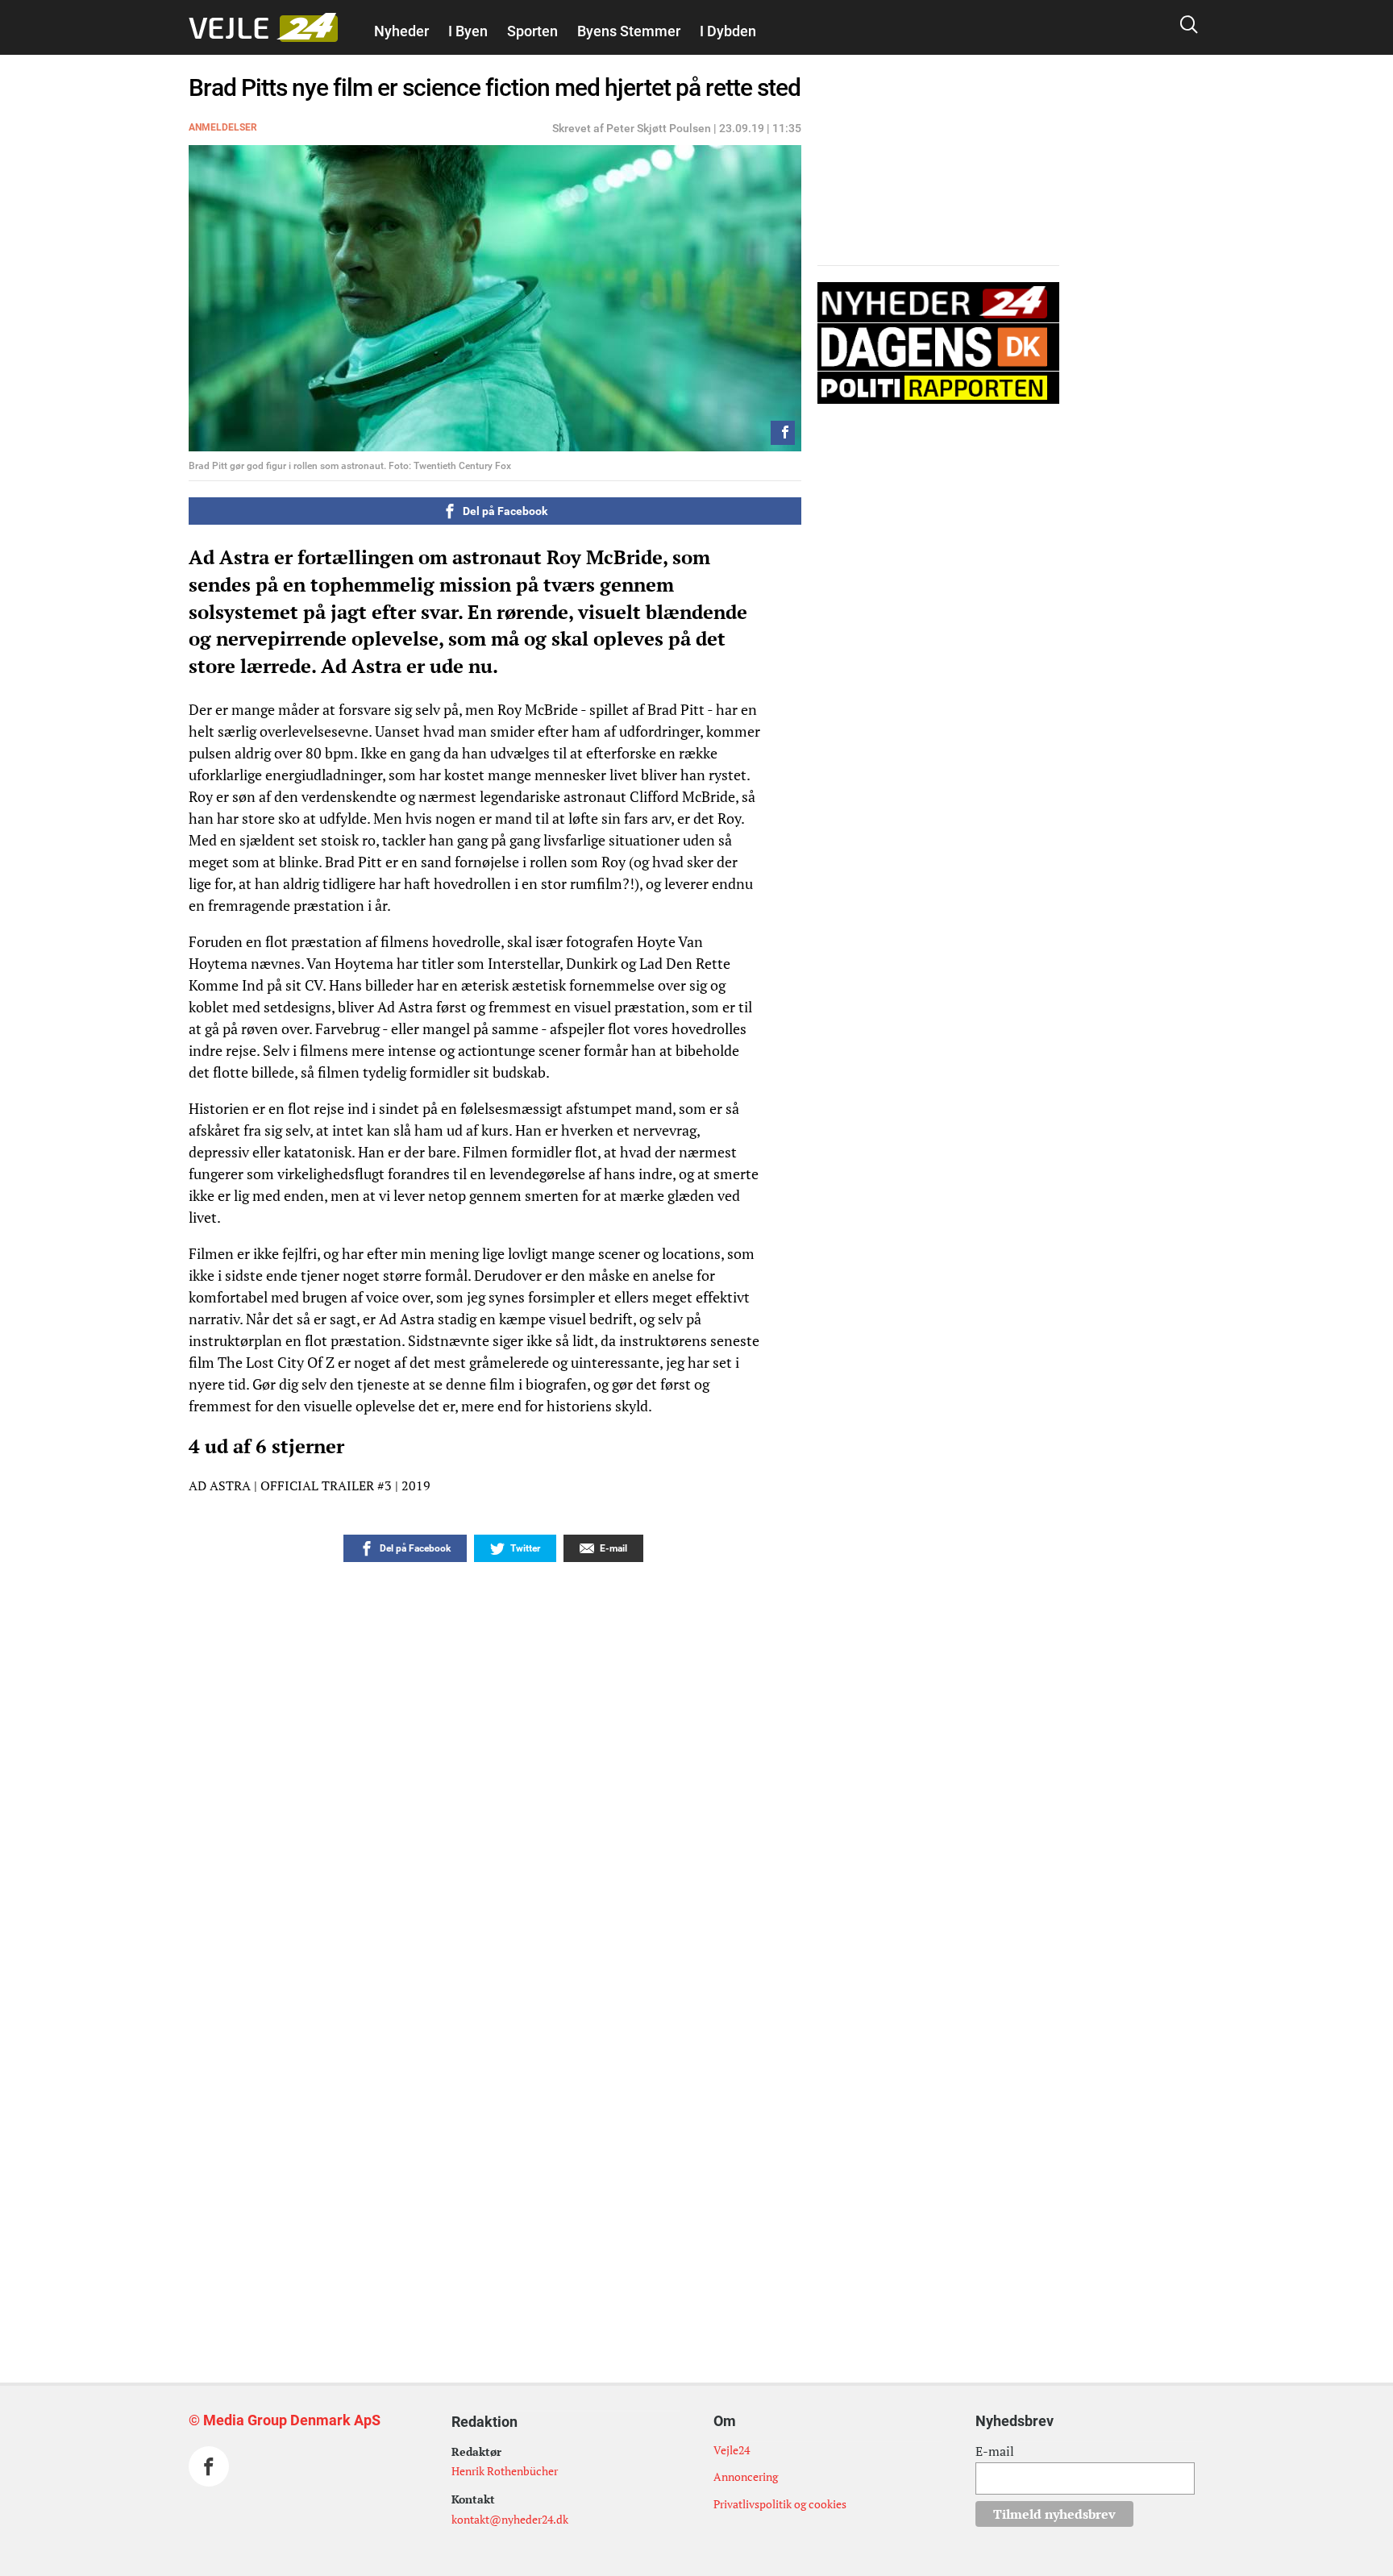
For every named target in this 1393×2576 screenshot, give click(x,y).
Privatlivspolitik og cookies (780, 2504)
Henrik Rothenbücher (505, 2471)
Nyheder (401, 31)
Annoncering (746, 2476)
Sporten (532, 31)
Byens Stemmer (629, 31)
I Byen (468, 31)
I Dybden (728, 31)
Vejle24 (732, 2450)
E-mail (995, 2451)
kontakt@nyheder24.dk (510, 2519)
